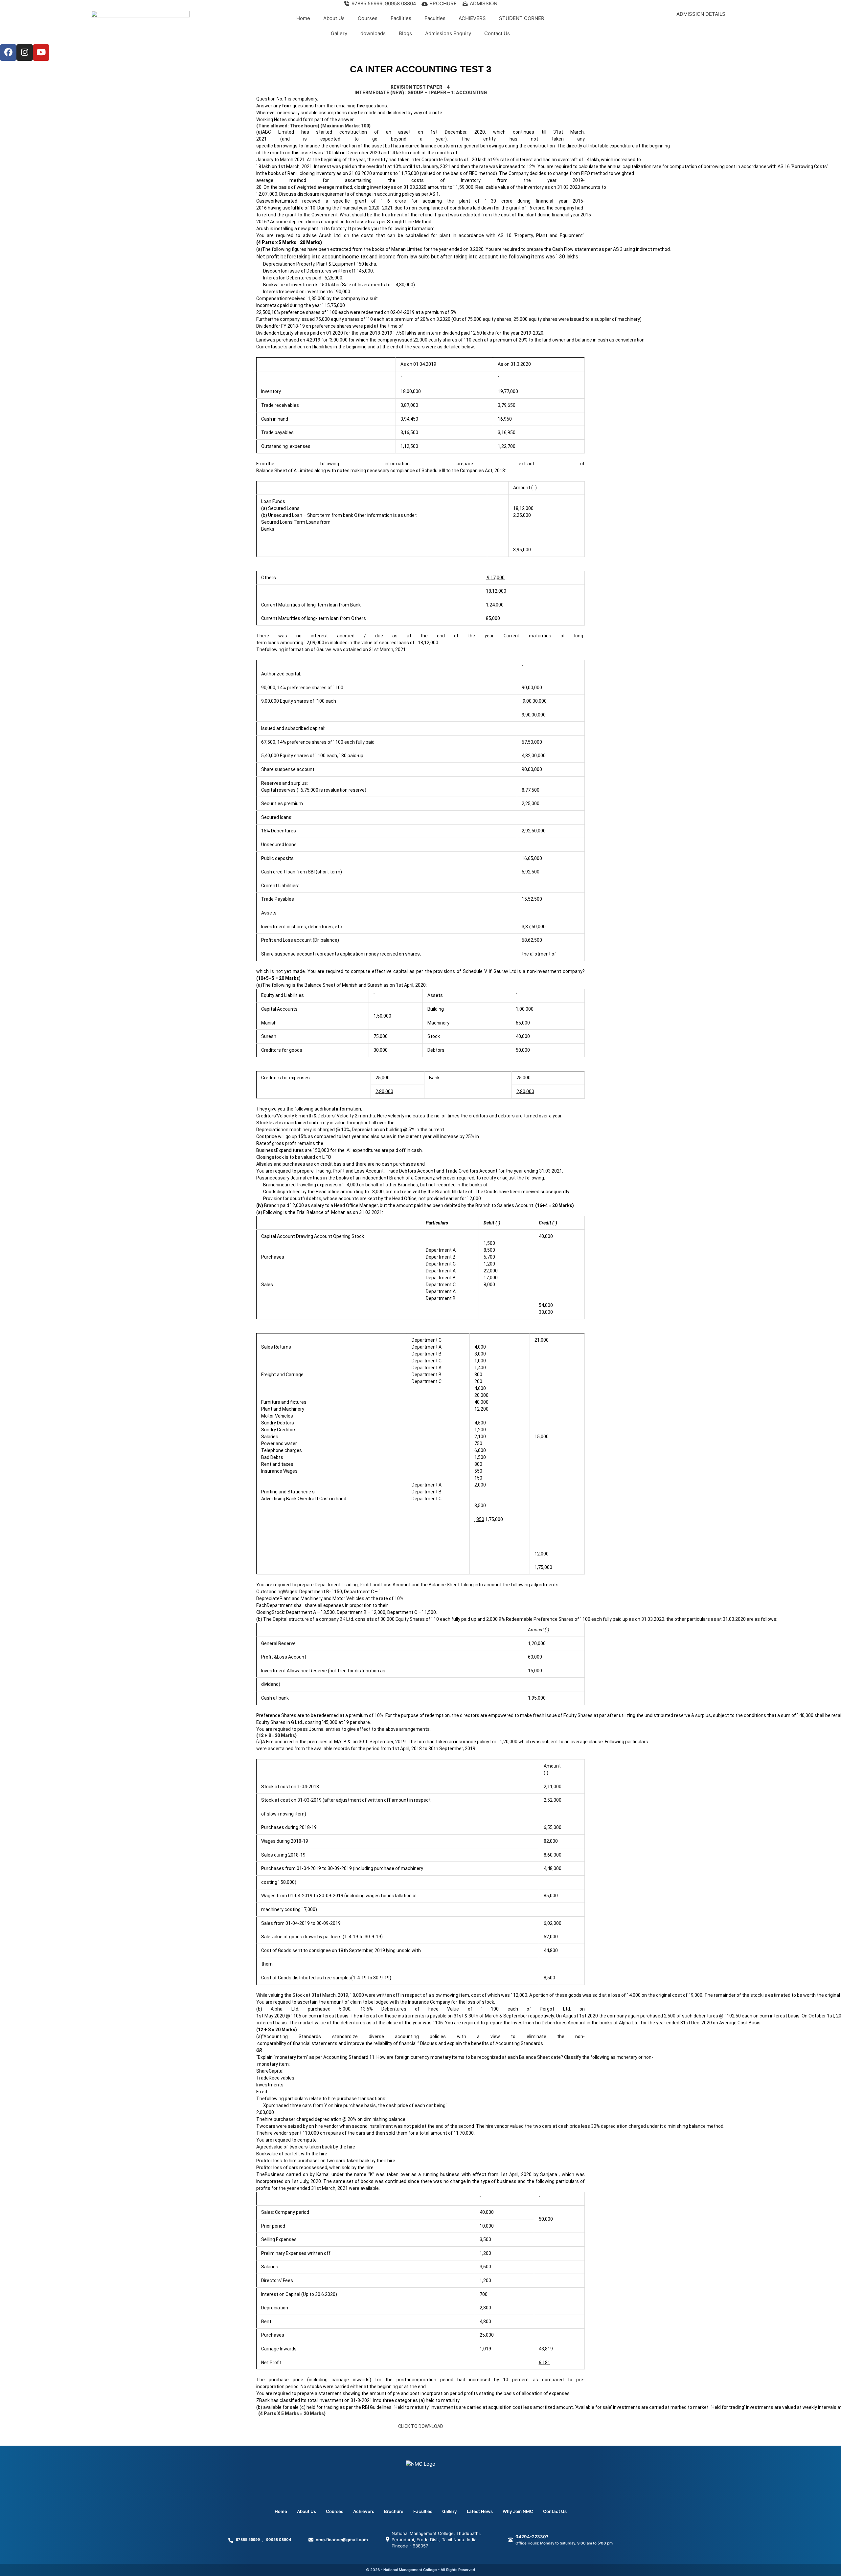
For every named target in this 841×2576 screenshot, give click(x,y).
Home (303, 18)
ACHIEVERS (472, 18)
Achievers (364, 2511)
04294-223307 (532, 2537)
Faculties (435, 18)
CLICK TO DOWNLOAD (421, 2426)
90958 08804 (279, 2540)
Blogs (405, 33)
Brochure (394, 2511)
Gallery (339, 33)
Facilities (401, 18)
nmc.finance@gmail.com (342, 2540)
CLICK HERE (701, 27)
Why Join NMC (518, 2511)
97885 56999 (248, 2540)
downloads (373, 33)
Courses (368, 18)
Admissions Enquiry (448, 33)
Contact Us (497, 33)
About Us (334, 18)
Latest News (480, 2511)
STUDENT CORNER (522, 18)
